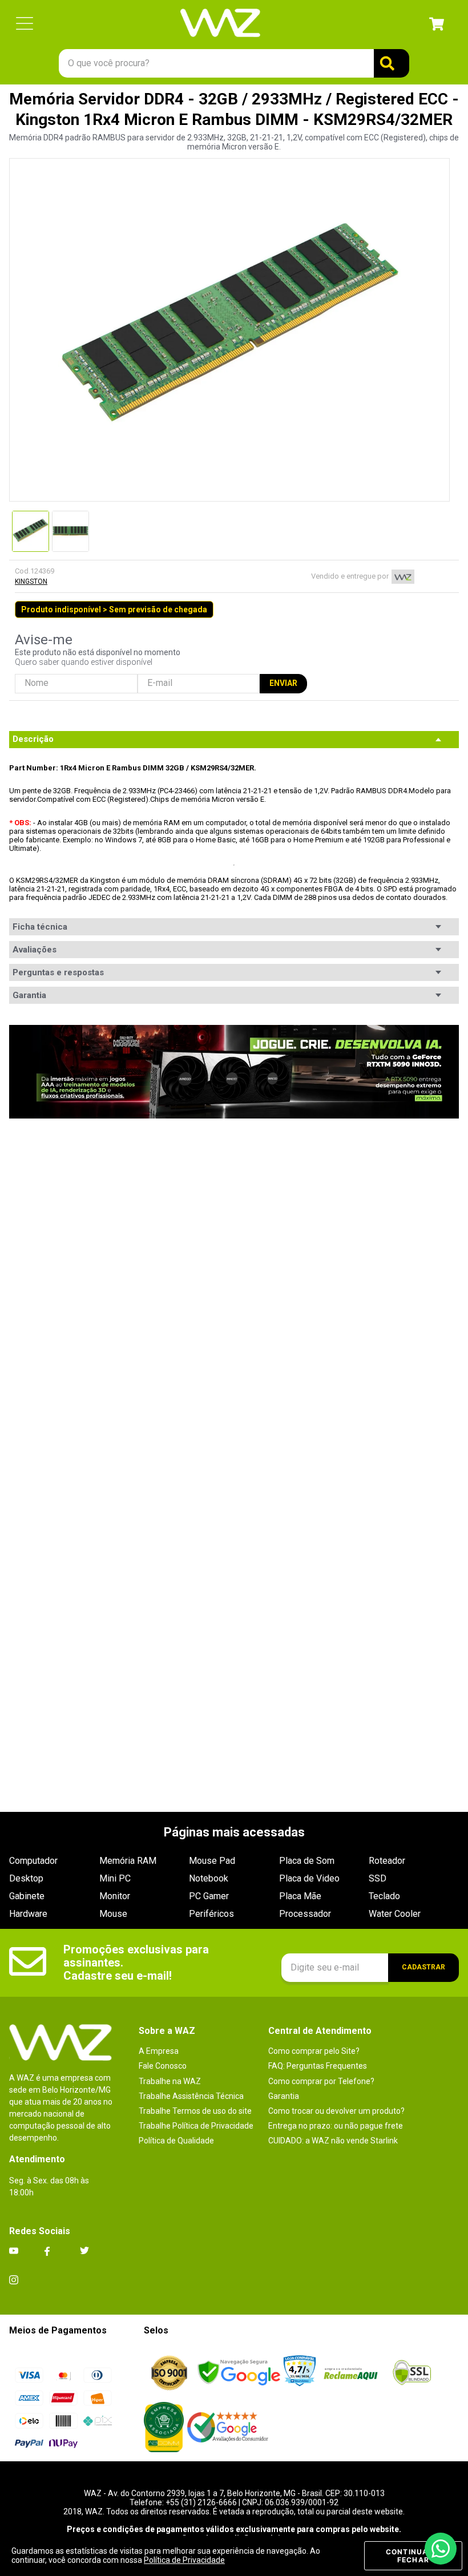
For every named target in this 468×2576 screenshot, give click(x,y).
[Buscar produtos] (392, 63)
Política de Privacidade (184, 2560)
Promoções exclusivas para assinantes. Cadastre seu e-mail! (138, 1963)
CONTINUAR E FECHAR (413, 2556)
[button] (25, 24)
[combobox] (234, 63)
